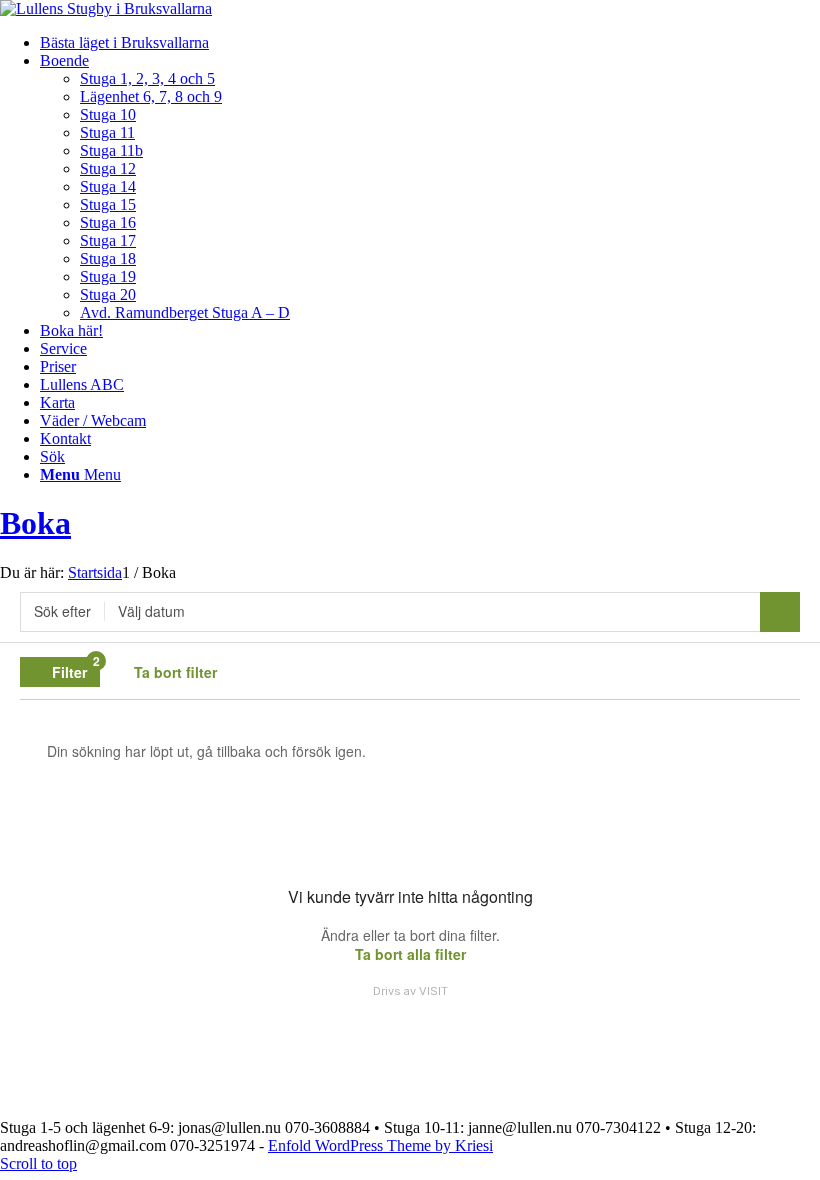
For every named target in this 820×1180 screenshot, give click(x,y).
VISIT (433, 991)
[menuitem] (430, 43)
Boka (35, 523)
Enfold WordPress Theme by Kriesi (380, 1145)
